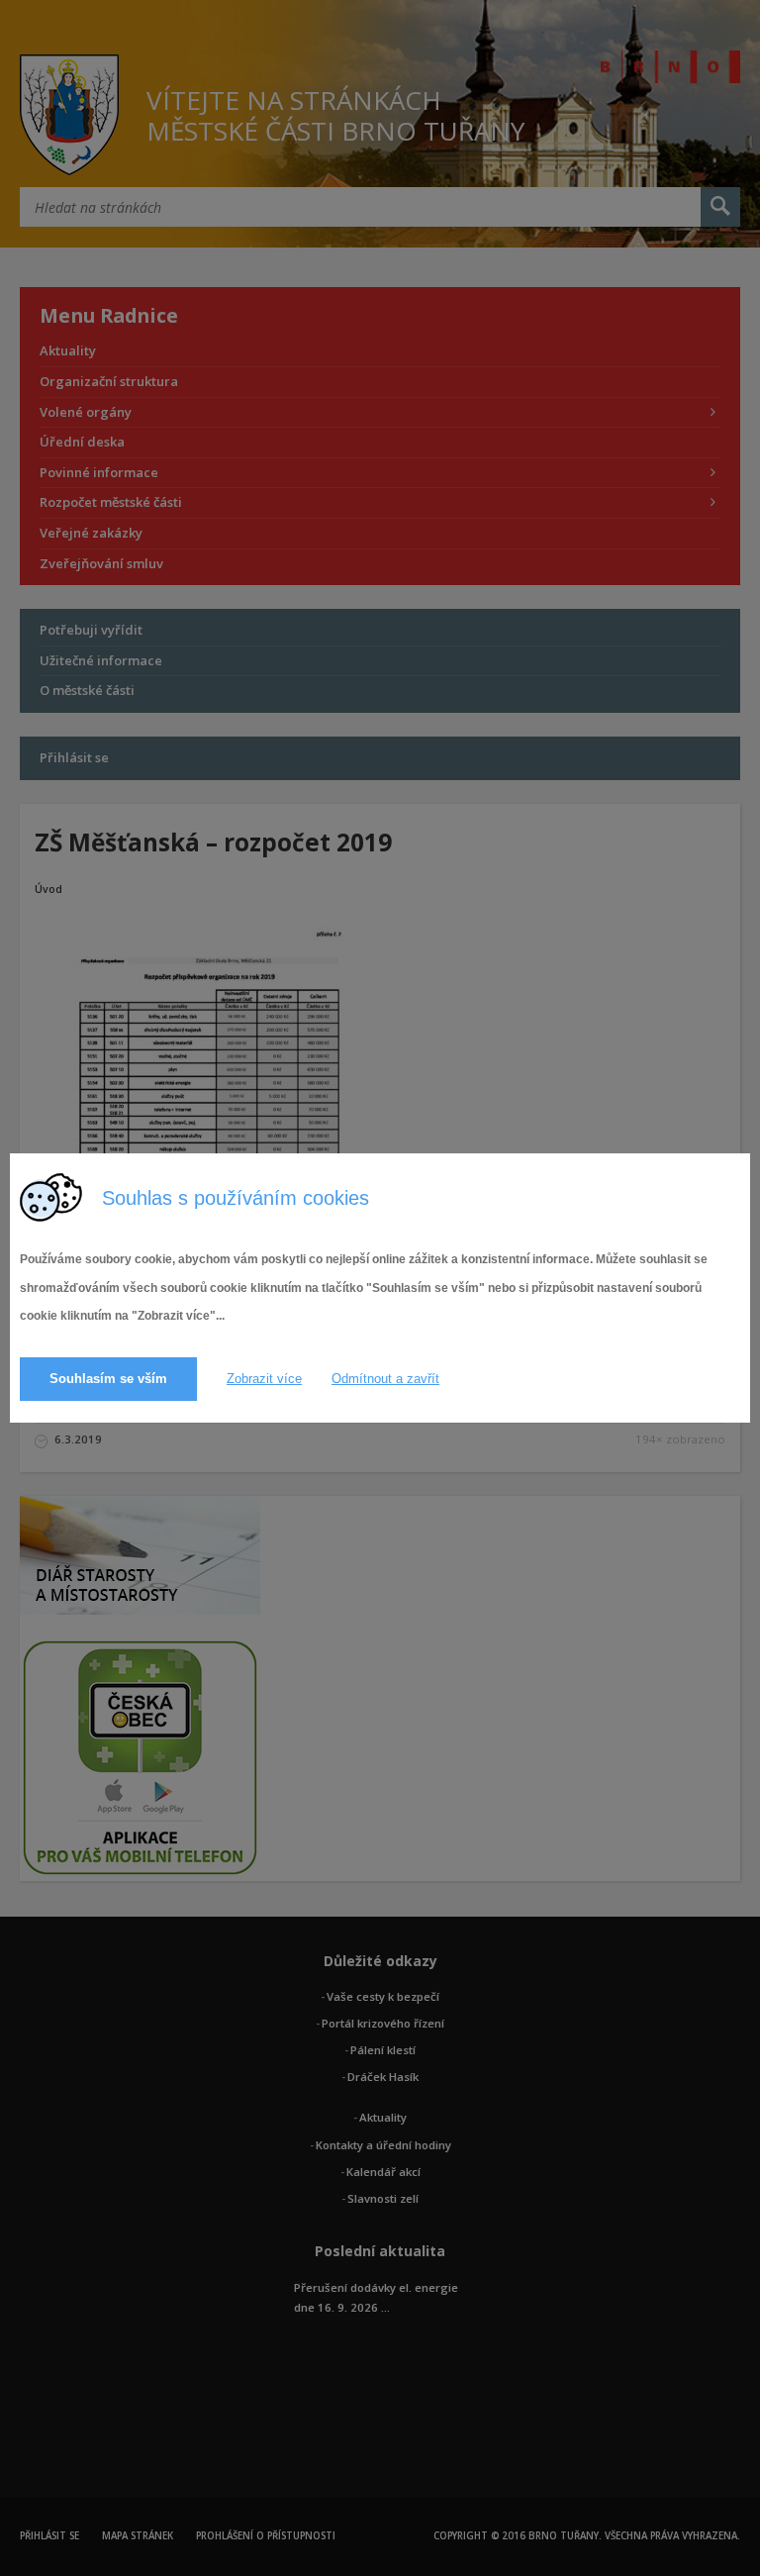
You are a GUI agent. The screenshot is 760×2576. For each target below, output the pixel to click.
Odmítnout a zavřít (385, 1379)
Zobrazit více (264, 1379)
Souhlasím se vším (108, 1379)
